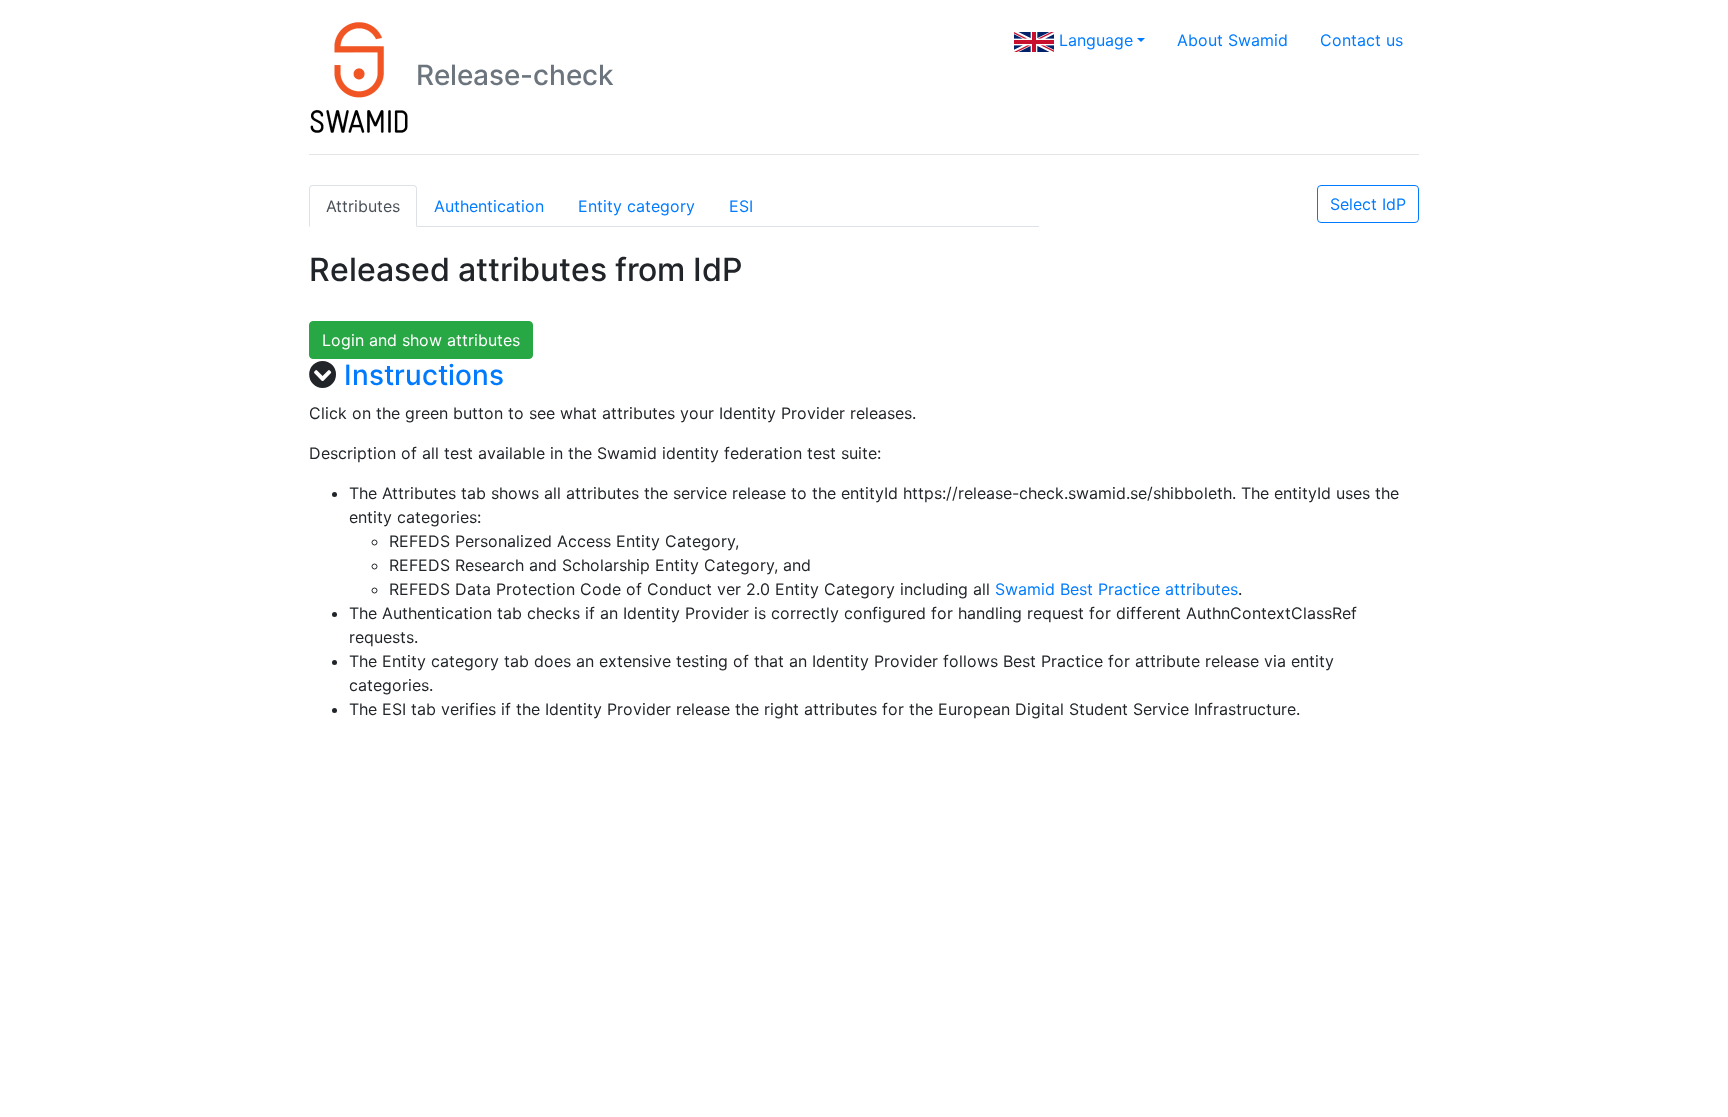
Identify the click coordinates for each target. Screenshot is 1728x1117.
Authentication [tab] (489, 206)
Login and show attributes (421, 340)
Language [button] (1093, 40)
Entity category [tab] (636, 206)
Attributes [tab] (363, 206)
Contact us (1361, 40)
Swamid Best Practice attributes (1116, 589)
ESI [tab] (741, 206)
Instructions (424, 375)
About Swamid (1232, 40)
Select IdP (1368, 204)
